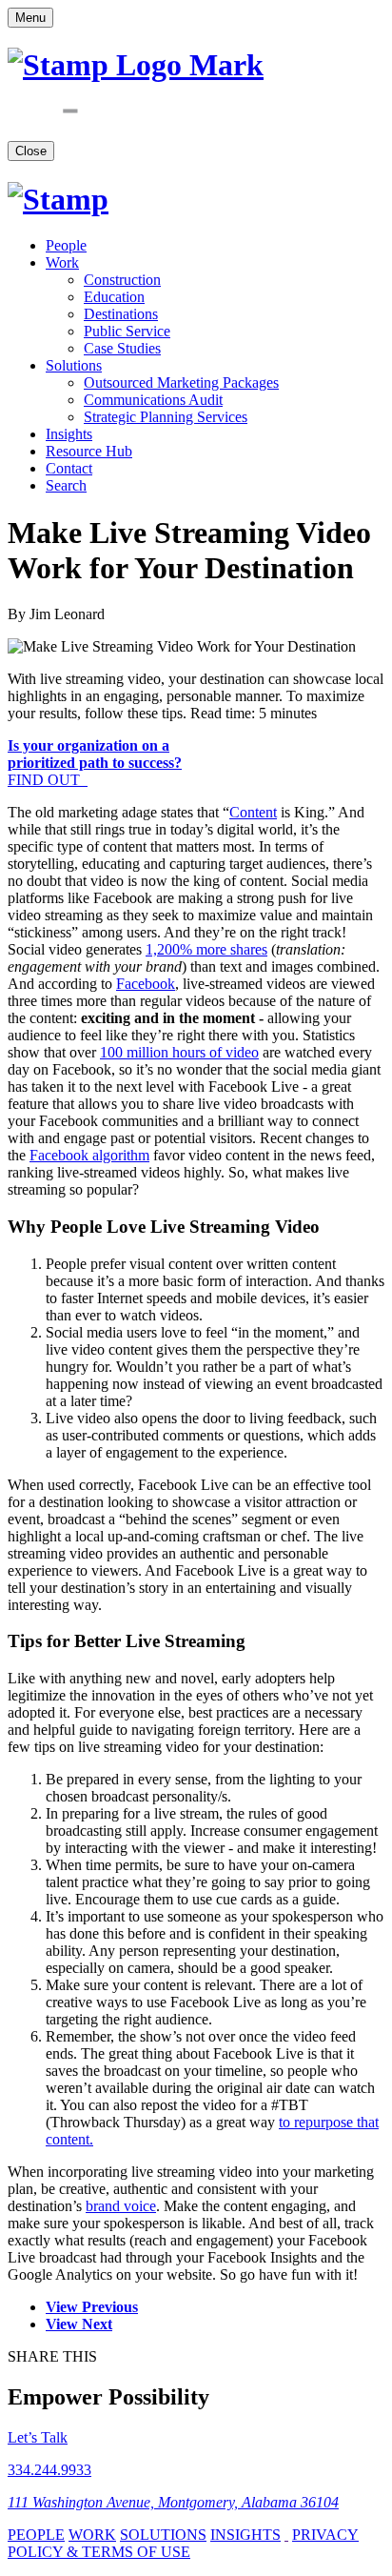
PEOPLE (36, 2535)
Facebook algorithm (89, 1155)
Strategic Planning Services (166, 417)
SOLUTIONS (163, 2535)
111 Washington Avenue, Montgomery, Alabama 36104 (173, 2502)
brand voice (121, 2206)
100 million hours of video (179, 1052)
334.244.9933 (49, 2470)
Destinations (121, 314)
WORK (92, 2535)
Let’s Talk (38, 2437)
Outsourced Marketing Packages (181, 382)
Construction (122, 280)
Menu (30, 18)
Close (31, 151)
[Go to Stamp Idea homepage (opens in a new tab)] (58, 199)
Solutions (74, 365)
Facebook (146, 984)
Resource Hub (89, 451)
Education (114, 297)
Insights (69, 434)
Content (253, 812)
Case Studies (122, 348)
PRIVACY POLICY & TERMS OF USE (183, 2543)
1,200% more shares (206, 949)
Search (66, 485)
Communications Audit (153, 400)
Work (62, 262)
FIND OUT (95, 763)
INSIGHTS (245, 2535)
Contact (69, 468)
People (66, 245)
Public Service (127, 331)
